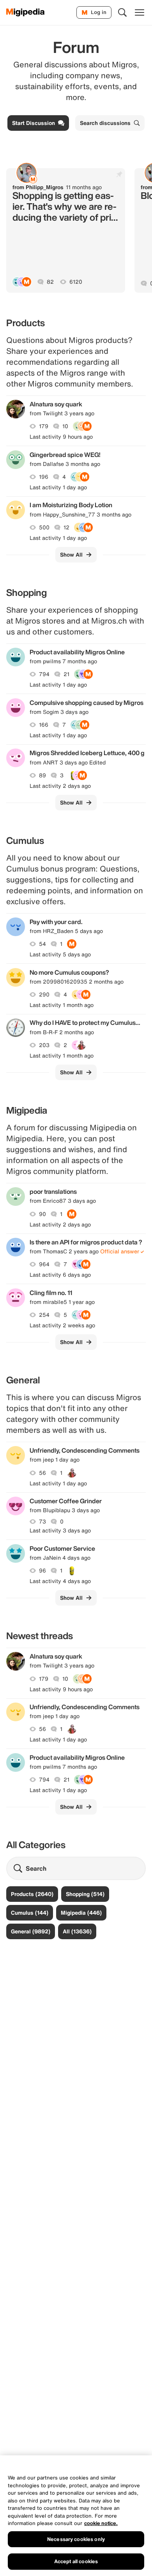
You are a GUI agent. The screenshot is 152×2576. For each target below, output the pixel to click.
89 (42, 775)
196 (44, 477)
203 (44, 1045)
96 (42, 1571)
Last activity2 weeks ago (62, 1325)
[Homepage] (26, 12)
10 (65, 426)
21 (66, 674)
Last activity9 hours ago (61, 437)
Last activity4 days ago (60, 1581)
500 (44, 527)
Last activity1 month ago (62, 1005)
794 (44, 674)
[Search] (122, 12)
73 (42, 1522)
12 (66, 527)
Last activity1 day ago (58, 487)
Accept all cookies (76, 2561)
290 (44, 995)
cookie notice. (101, 2523)
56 (42, 1473)
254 (44, 1315)
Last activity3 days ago (60, 1530)
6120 (76, 282)
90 (42, 1214)
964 (44, 1264)
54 (42, 944)
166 (44, 725)
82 (50, 282)
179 (44, 426)
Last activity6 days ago (60, 1275)
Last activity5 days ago (60, 954)
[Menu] (140, 12)
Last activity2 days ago (60, 786)
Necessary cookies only (76, 2539)
